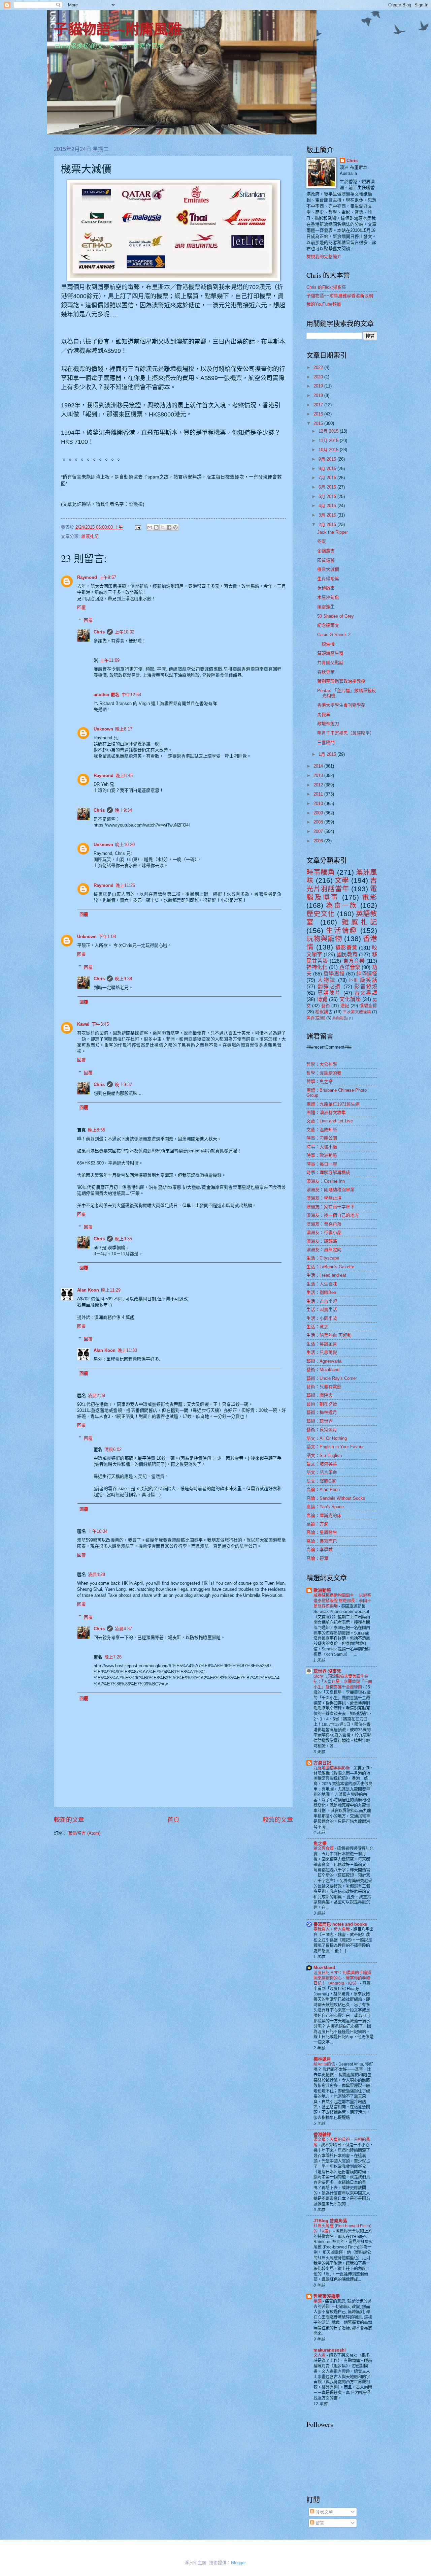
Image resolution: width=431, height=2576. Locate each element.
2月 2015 (328, 524)
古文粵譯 (366, 993)
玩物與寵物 (324, 939)
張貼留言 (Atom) (84, 1833)
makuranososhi (330, 2350)
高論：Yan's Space (325, 1507)
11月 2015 (329, 441)
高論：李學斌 (320, 1549)
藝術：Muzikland (323, 1370)
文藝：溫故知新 (322, 1130)
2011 (319, 794)
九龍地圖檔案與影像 (332, 1768)
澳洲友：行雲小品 (324, 1232)
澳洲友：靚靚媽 (322, 1241)
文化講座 (350, 999)
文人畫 (320, 2355)
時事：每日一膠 (322, 1164)
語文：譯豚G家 (321, 1481)
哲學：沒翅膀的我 (324, 1073)
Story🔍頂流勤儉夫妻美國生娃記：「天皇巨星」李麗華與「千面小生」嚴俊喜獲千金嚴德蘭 (343, 1682)
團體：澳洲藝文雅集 (326, 1112)
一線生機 (326, 644)
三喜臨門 (326, 742)
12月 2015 (329, 431)
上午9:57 (108, 577)
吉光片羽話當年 (342, 884)
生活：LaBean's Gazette (330, 1267)
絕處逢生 (326, 607)
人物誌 (327, 980)
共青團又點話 (330, 663)
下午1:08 (107, 937)
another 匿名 (107, 695)
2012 (319, 785)
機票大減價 (328, 569)
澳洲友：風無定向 (324, 1250)
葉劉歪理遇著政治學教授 (341, 681)
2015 (319, 423)
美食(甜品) (340, 1018)
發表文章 (324, 2512)
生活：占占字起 (322, 1301)
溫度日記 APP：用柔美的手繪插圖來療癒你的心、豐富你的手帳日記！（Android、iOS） (342, 1978)
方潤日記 (322, 1763)
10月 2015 (329, 450)
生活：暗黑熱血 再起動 (329, 1335)
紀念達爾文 (328, 625)
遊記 (345, 1006)
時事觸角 (321, 872)
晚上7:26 (113, 1657)
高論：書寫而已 (322, 1541)
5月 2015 (328, 496)
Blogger (238, 2563)
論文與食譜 (324, 1849)
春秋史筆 (326, 672)
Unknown (103, 729)
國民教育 (347, 954)
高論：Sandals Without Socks (336, 1498)
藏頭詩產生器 (330, 653)
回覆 (81, 607)
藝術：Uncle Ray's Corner (332, 1378)
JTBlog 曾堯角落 (330, 2221)
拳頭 (318, 2301)
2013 (319, 775)
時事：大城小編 (322, 1147)
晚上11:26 (125, 885)
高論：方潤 (317, 1524)
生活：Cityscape (323, 1258)
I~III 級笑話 (363, 980)
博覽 (322, 999)
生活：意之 (317, 1327)
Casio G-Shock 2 (334, 635)
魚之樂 (320, 1843)
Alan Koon (88, 1290)
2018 (319, 395)
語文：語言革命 (322, 1472)
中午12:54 (131, 695)
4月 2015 (328, 506)
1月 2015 (328, 754)
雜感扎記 (90, 536)
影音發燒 (366, 986)
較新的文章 (69, 1820)
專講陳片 (329, 993)
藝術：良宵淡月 (322, 1430)
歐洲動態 (322, 1590)
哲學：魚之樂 (320, 1081)
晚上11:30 (127, 1350)
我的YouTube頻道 (324, 304)
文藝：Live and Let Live (330, 1121)
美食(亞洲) (316, 1018)
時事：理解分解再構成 (328, 1172)
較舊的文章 (278, 1820)
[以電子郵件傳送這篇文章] (150, 527)
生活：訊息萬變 (322, 1352)
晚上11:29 (111, 1290)
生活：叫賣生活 (322, 1310)
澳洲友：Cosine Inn (326, 1181)
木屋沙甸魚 (328, 597)
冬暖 (322, 541)
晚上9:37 (123, 1084)
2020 (319, 377)
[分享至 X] (163, 527)
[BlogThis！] (156, 527)
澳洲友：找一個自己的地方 (333, 1215)
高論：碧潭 (317, 1558)
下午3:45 (100, 1024)
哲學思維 (334, 974)
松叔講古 (324, 1012)
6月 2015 (328, 487)
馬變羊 (324, 715)
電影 (370, 897)
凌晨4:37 (123, 1629)
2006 (319, 841)
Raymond (87, 577)
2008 (319, 822)
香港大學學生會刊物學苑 (341, 705)
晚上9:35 (123, 1239)
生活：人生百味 (322, 1284)
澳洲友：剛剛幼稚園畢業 (330, 1190)
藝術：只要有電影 (324, 1387)
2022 (319, 367)
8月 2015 (328, 469)
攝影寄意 (346, 948)
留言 (319, 2523)
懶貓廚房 (368, 1006)
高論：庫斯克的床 (324, 1515)
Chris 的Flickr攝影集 (326, 287)
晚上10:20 (125, 845)
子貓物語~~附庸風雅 (118, 28)
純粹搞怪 (367, 974)
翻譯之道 (329, 986)
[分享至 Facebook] (169, 527)
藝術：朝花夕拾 (322, 1404)
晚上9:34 (123, 810)
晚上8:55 (96, 1130)
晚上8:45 (124, 775)
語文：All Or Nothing (327, 1438)
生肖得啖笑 (328, 579)
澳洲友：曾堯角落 (324, 1224)
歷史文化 (321, 914)
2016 (319, 414)
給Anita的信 (325, 2064)
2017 (319, 405)
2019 (319, 386)
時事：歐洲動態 (322, 1155)
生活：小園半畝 (322, 1318)
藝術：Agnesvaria (324, 1361)
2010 (319, 803)
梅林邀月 (322, 2059)
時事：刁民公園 (322, 1138)
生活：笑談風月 (322, 1344)
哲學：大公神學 (322, 1064)
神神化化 (317, 967)
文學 (342, 880)
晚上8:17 (124, 729)
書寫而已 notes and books (340, 1924)
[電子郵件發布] (138, 527)
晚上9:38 (123, 979)
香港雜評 (322, 2134)
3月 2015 (328, 515)
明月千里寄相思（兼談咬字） (346, 733)
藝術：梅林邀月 (322, 1412)
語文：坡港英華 (322, 1464)
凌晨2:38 (96, 1395)
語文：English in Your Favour (335, 1447)
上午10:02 (125, 632)
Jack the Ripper (333, 532)
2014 (319, 766)
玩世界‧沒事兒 (327, 1671)
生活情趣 (342, 930)
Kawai (83, 1024)
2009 (319, 813)
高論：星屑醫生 (322, 1532)
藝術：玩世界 (320, 1421)
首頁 (173, 1820)
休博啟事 (326, 588)
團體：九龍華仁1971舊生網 (333, 1104)
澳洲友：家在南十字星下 (330, 1207)
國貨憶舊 (326, 560)
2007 (319, 831)
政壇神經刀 (328, 724)
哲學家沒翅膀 (327, 2296)
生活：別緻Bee (321, 1292)
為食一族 (342, 905)
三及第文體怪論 (357, 1012)
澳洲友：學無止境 (324, 1198)
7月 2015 (328, 478)
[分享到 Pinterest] (175, 527)
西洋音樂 (350, 967)
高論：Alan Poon (323, 1489)
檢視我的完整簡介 (324, 257)
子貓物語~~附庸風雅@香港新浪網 (340, 296)
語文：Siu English (324, 1455)
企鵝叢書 (326, 551)
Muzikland (324, 1968)
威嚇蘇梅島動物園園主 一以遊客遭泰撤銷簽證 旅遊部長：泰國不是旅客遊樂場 (342, 1601)
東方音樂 (354, 961)
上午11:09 (110, 660)
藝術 (326, 1006)
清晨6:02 (113, 1449)
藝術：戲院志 (320, 1395)
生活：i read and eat (326, 1275)
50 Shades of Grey (336, 616)
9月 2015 (328, 459)
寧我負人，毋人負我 (332, 1929)
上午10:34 (98, 1531)
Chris (99, 632)
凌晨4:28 (96, 1574)
